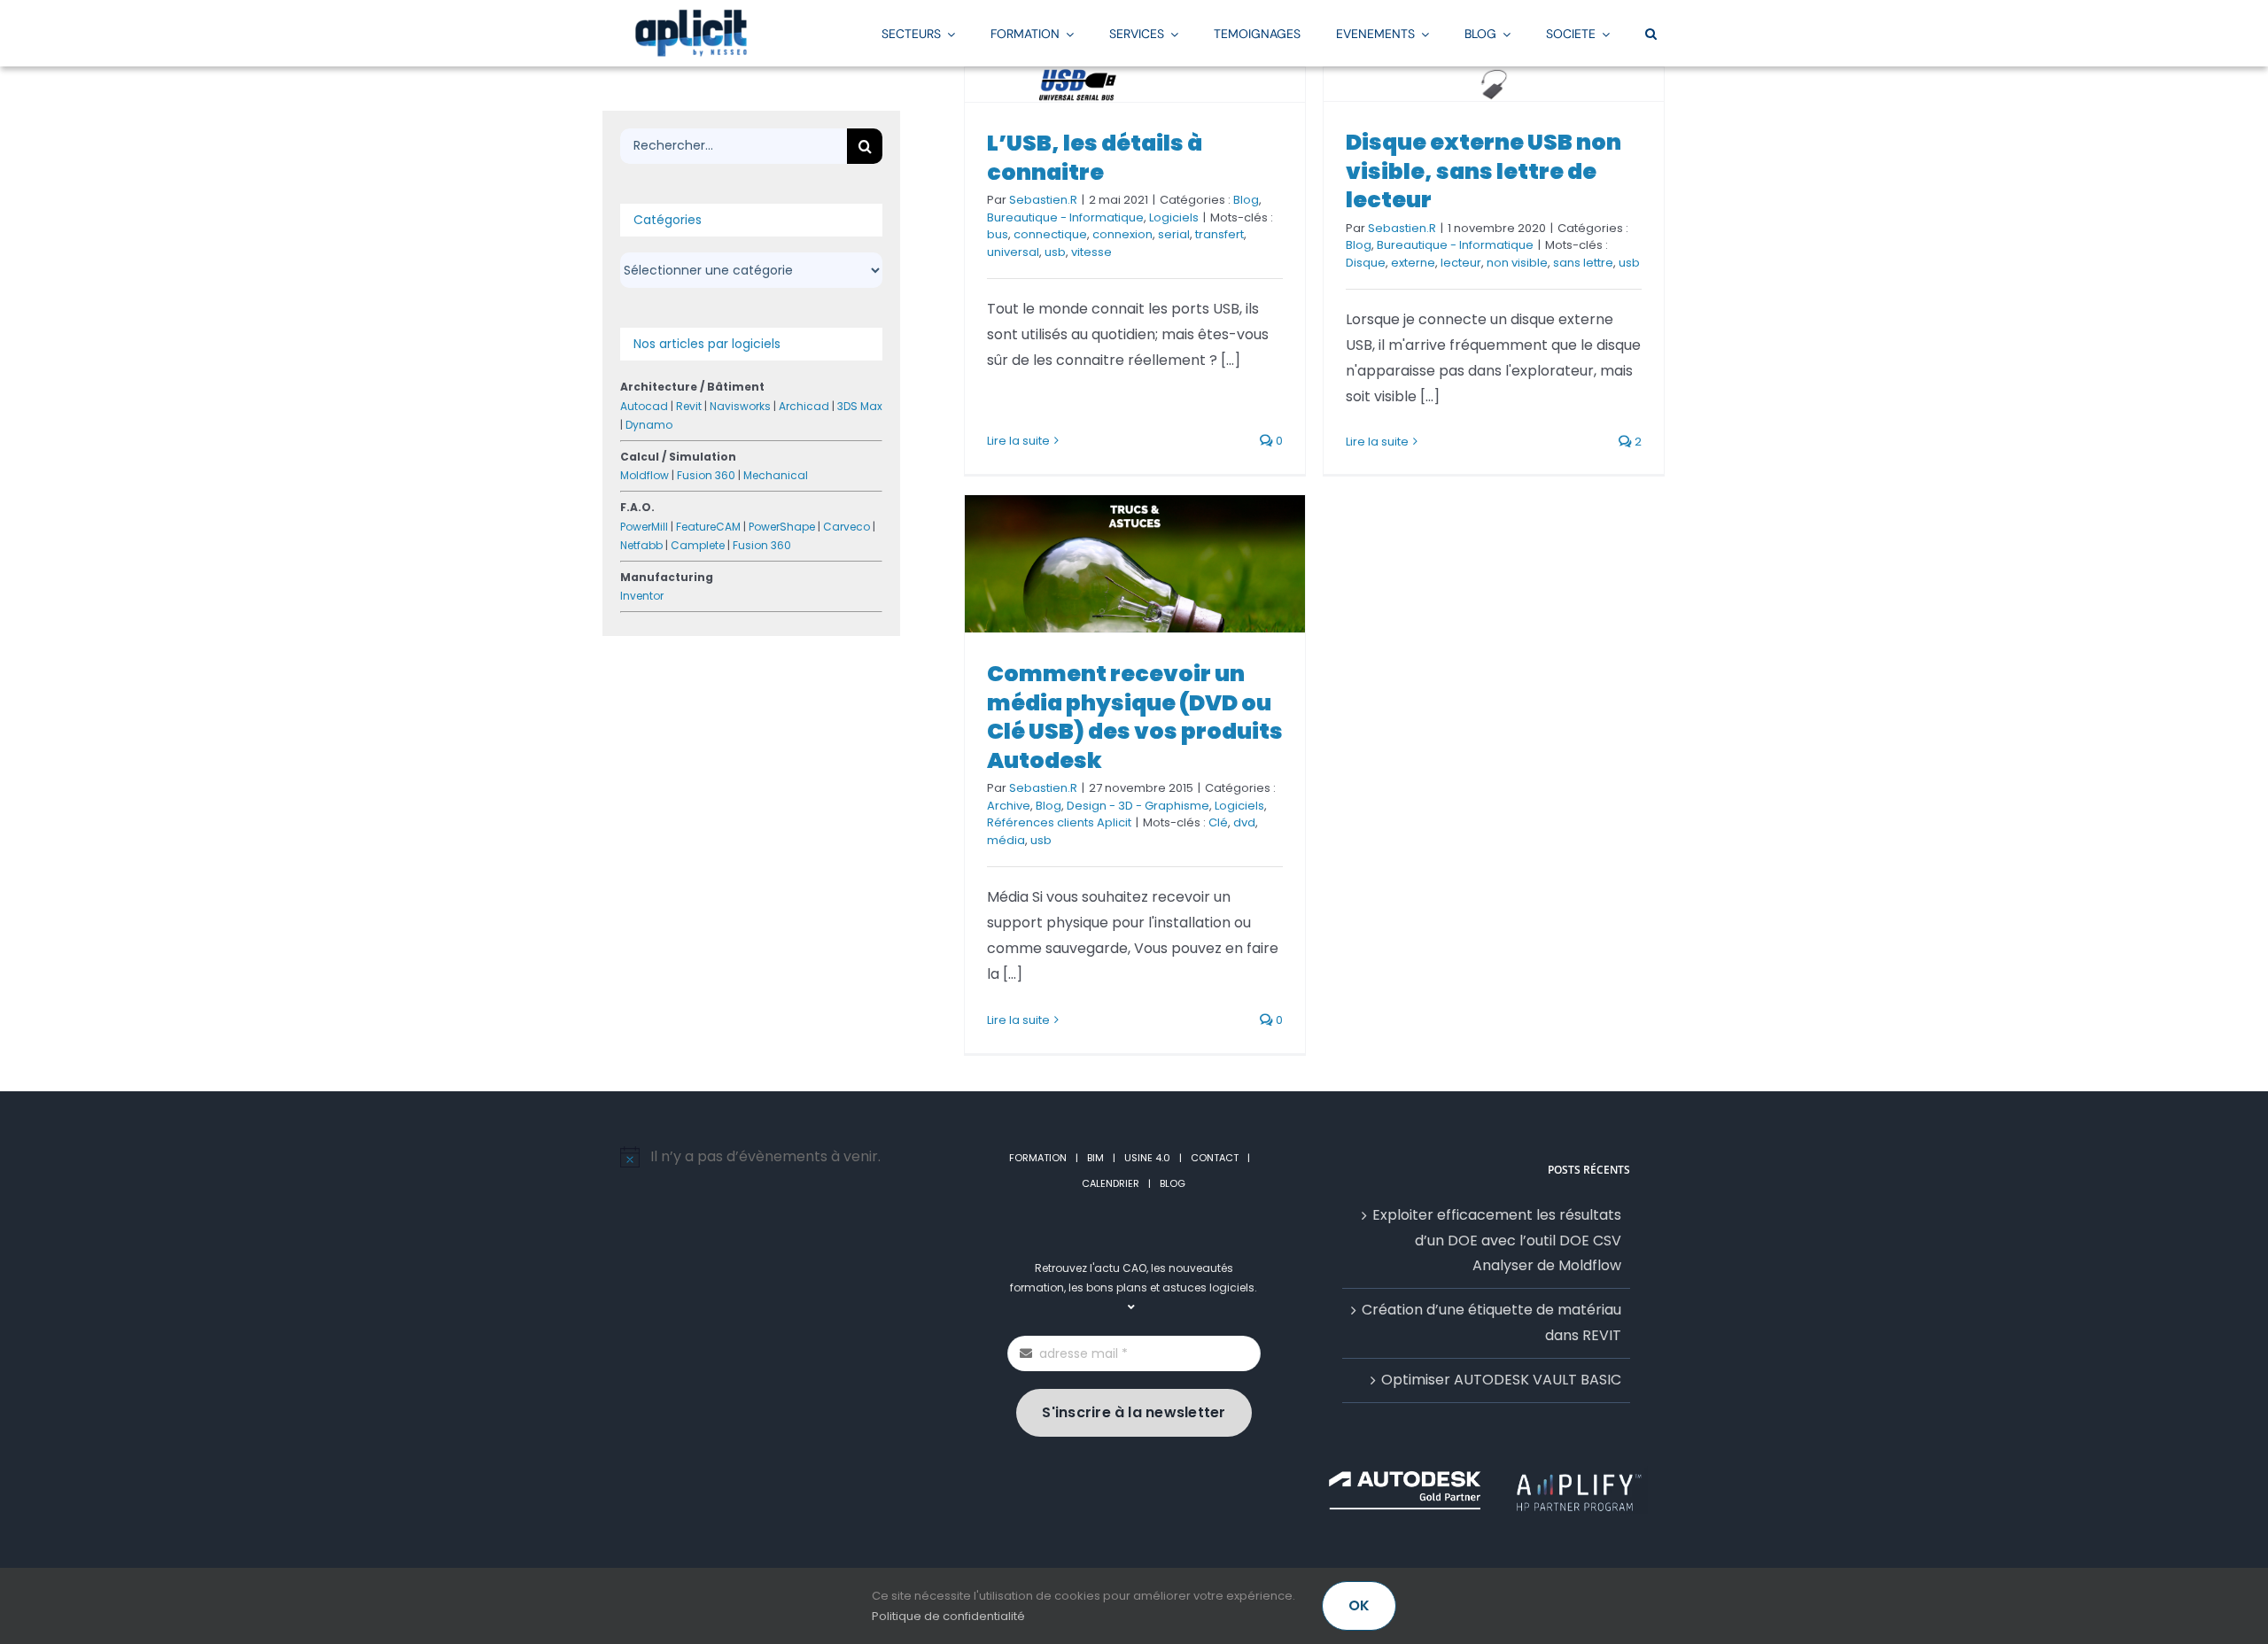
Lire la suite (1018, 441)
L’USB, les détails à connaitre (1095, 158)
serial (1174, 234)
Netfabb (641, 545)
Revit (689, 406)
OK (1359, 1605)
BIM (1095, 1158)
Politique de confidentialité (948, 1616)
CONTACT (1215, 1158)
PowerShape (782, 527)
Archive (1009, 806)
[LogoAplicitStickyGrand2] (691, 16)
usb (1055, 252)
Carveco (847, 527)
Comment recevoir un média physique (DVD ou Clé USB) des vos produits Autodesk (1135, 717)
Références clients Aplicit (1059, 822)
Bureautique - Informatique (1065, 217)
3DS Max (860, 406)
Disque (1366, 263)
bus (998, 234)
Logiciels (1174, 217)
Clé (1218, 822)
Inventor (642, 596)
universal (1013, 252)
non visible (1517, 263)
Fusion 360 (706, 475)
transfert (1219, 234)
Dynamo (649, 425)
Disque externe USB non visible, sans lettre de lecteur (1484, 171)
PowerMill (644, 527)
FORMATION (1038, 1158)
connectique (1050, 234)
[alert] (782, 1157)
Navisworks (740, 406)
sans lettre (1583, 263)
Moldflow (645, 475)
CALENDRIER (1111, 1183)
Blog (1246, 200)
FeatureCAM (708, 527)
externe (1413, 263)
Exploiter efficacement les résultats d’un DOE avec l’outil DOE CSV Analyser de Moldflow (1497, 1241)
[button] (1651, 33)
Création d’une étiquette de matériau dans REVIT (1491, 1322)
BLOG (1173, 1183)
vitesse (1091, 252)
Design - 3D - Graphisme (1138, 806)
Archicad (804, 406)
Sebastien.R (1043, 200)
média (1006, 840)
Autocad (644, 406)
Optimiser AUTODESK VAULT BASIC (1501, 1380)
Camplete (698, 545)
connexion (1122, 234)
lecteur (1461, 263)
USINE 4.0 (1147, 1158)
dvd (1244, 822)
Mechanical (776, 475)
